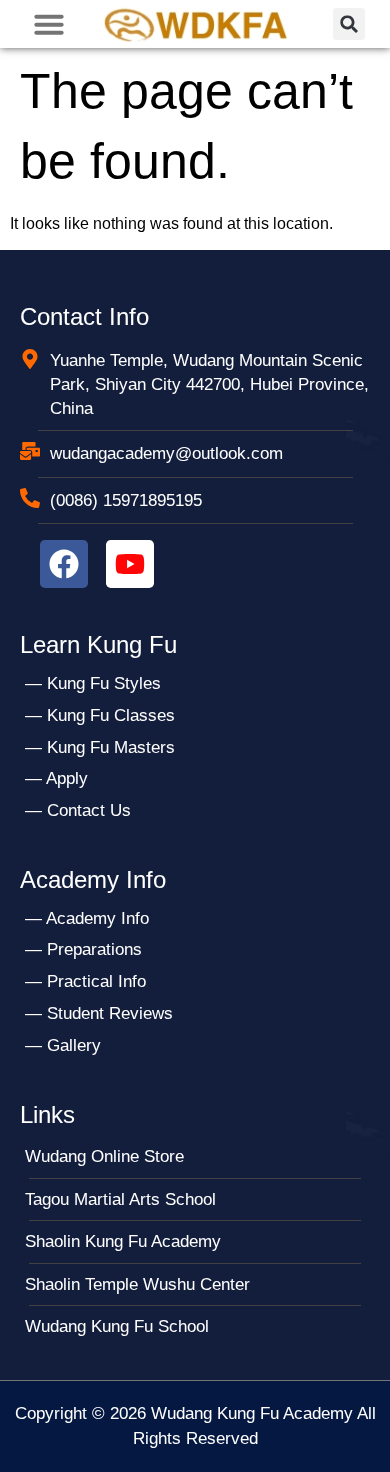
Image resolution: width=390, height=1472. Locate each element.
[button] (49, 24)
